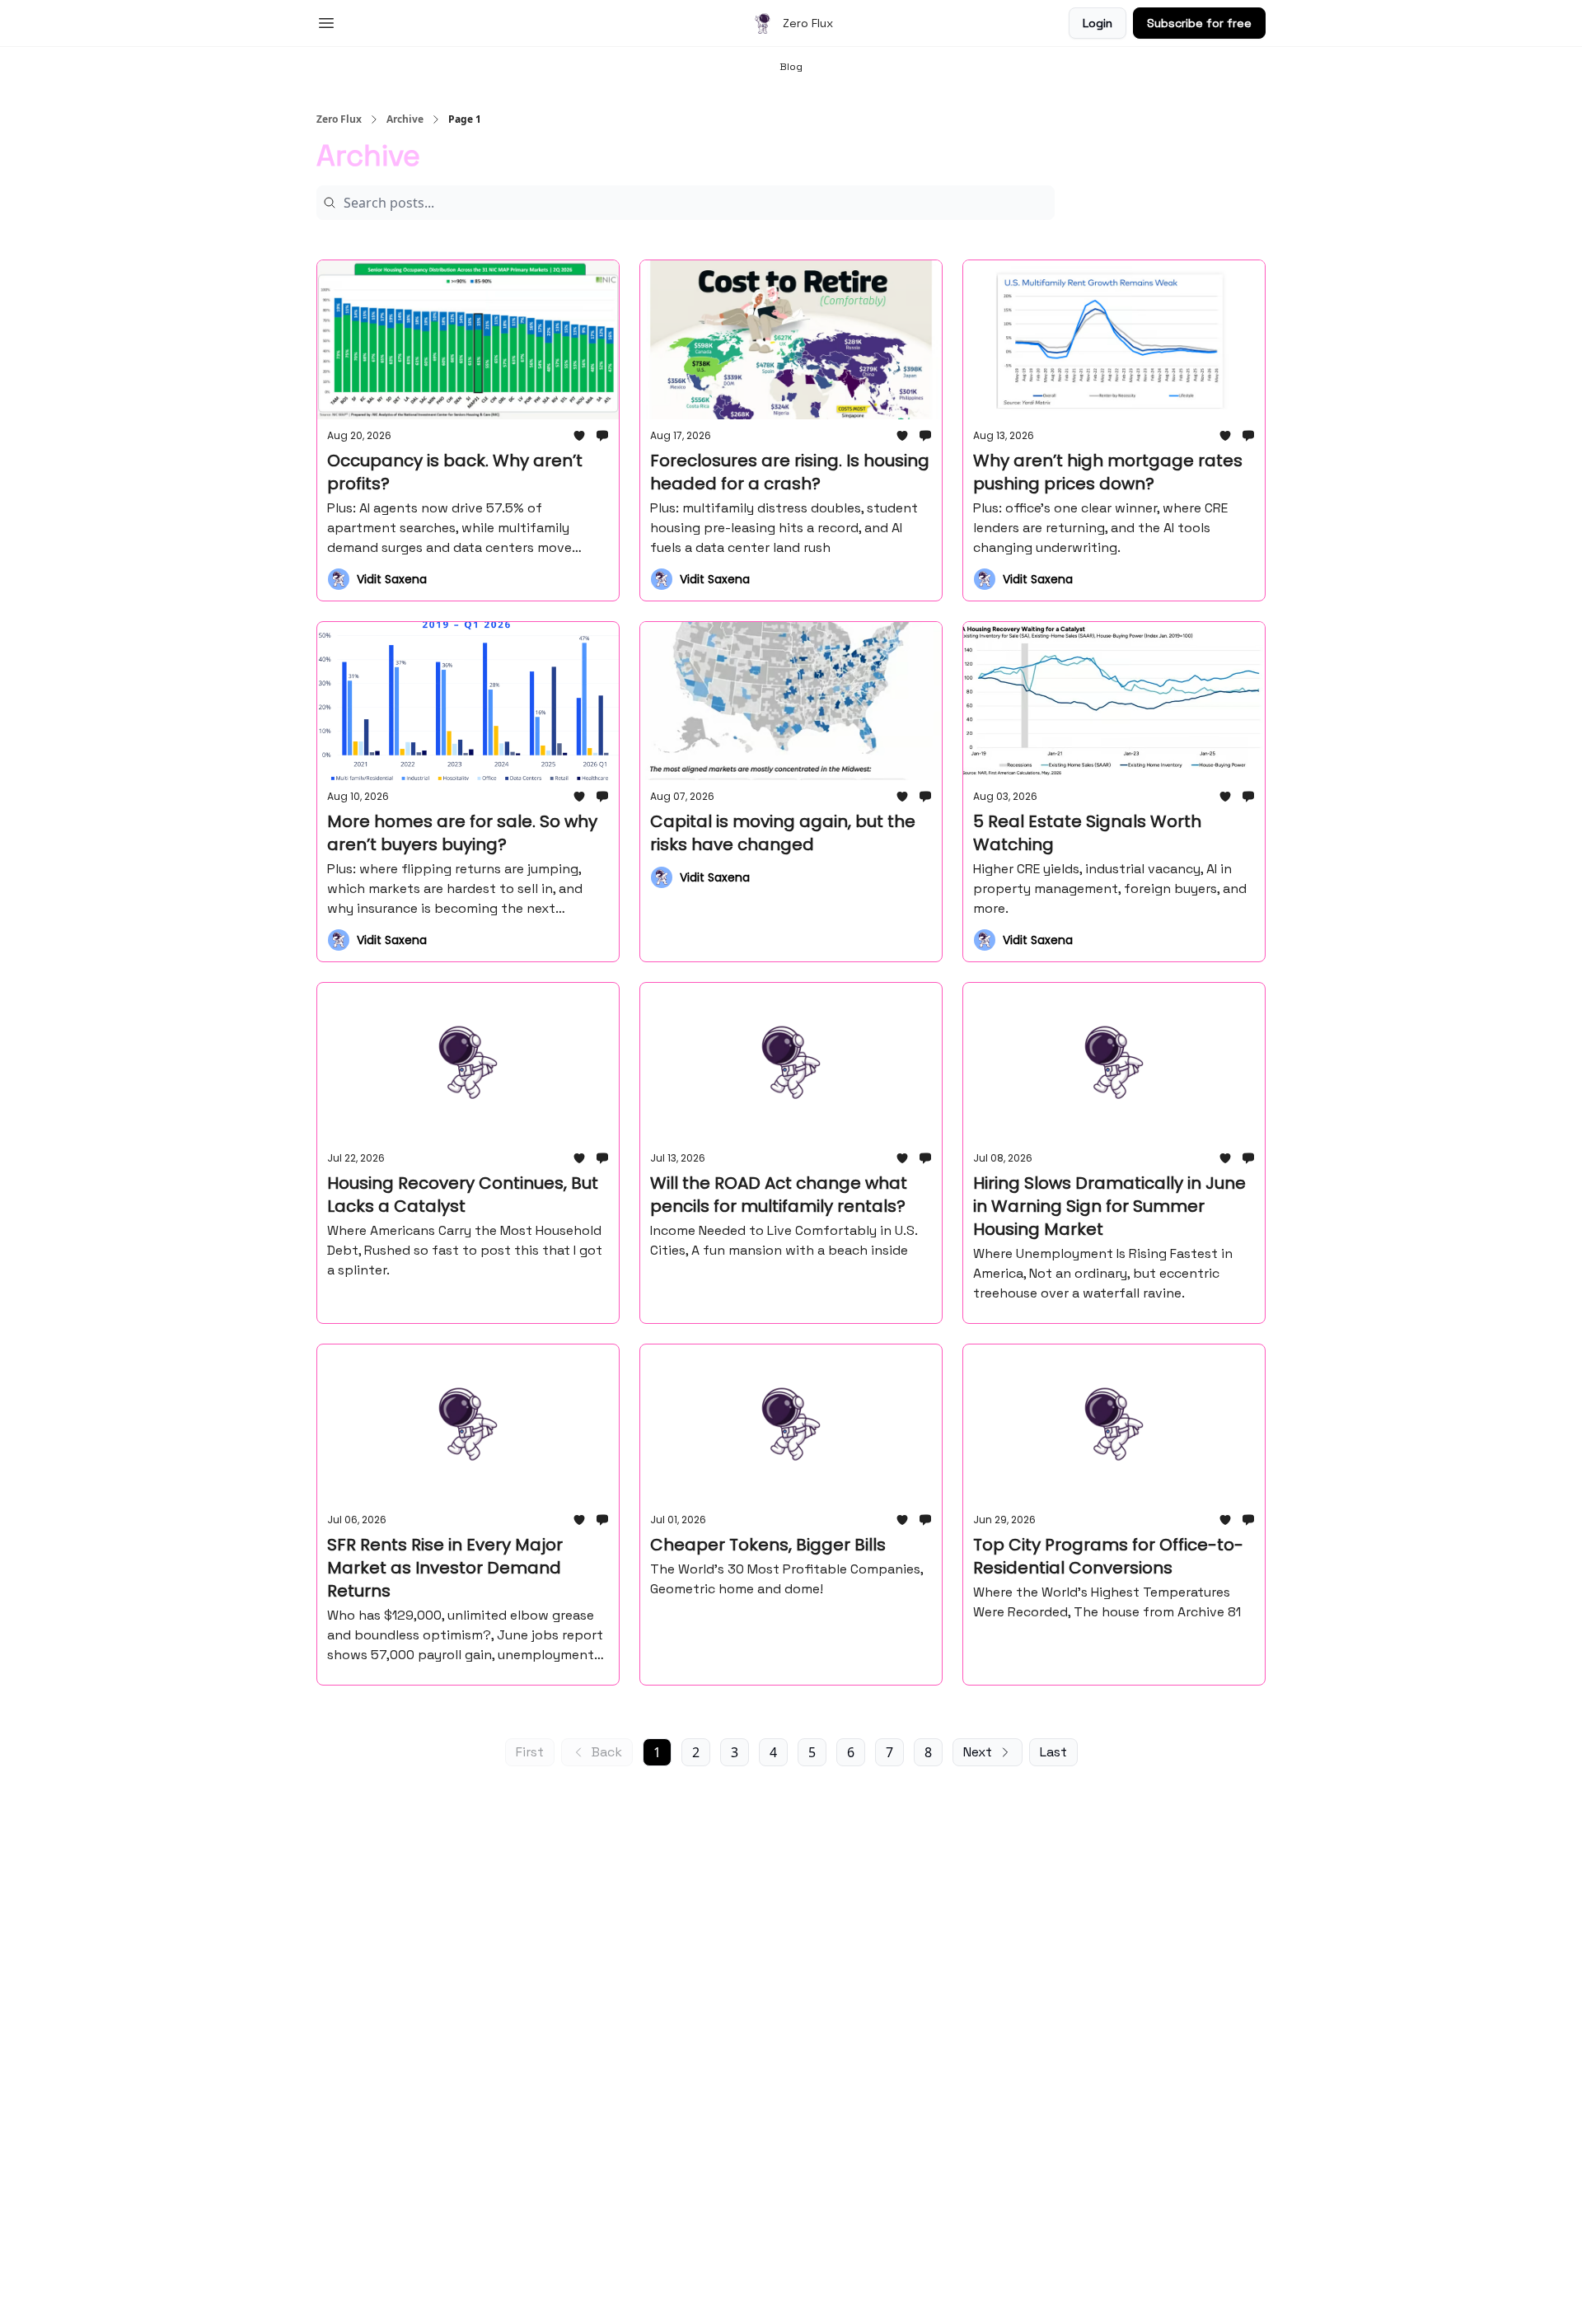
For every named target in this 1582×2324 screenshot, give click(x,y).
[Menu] (326, 21)
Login (1098, 23)
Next (978, 1752)
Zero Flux (339, 119)
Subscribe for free (1199, 23)
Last (1053, 1752)
